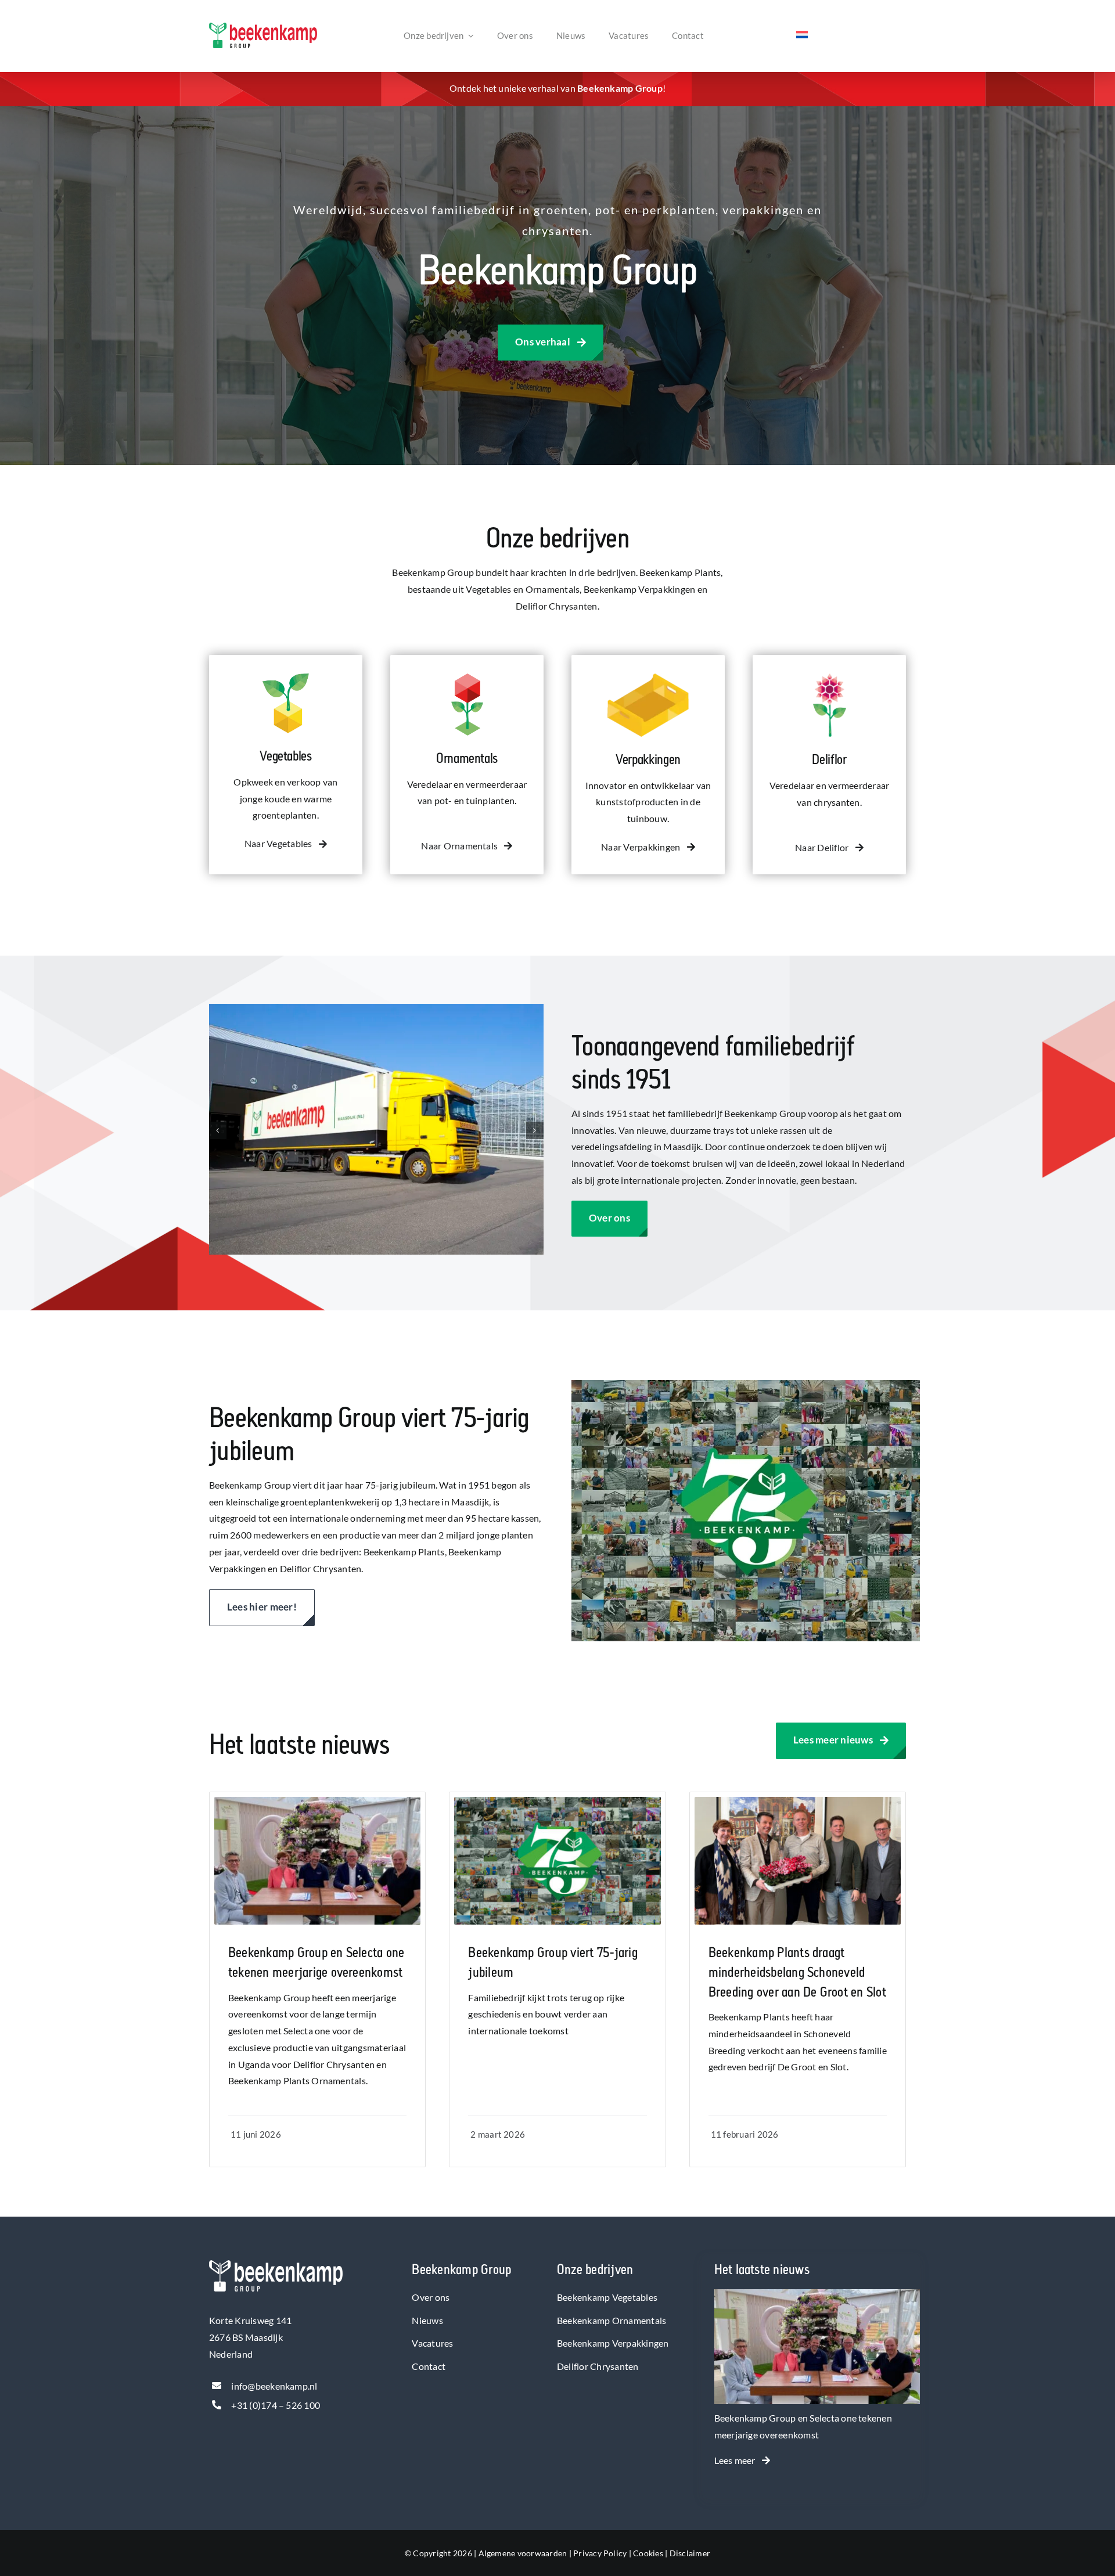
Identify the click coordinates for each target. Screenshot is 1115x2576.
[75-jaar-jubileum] (557, 1801)
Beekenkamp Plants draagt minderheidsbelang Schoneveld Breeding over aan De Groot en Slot (797, 1972)
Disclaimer (690, 2553)
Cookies (648, 2553)
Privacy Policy (600, 2553)
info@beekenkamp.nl (274, 2386)
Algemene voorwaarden (523, 2553)
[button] (218, 1130)
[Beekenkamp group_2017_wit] (276, 2265)
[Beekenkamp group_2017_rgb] (263, 27)
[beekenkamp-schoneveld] (798, 1801)
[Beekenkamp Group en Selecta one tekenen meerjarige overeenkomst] (817, 2297)
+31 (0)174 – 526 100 (276, 2405)
